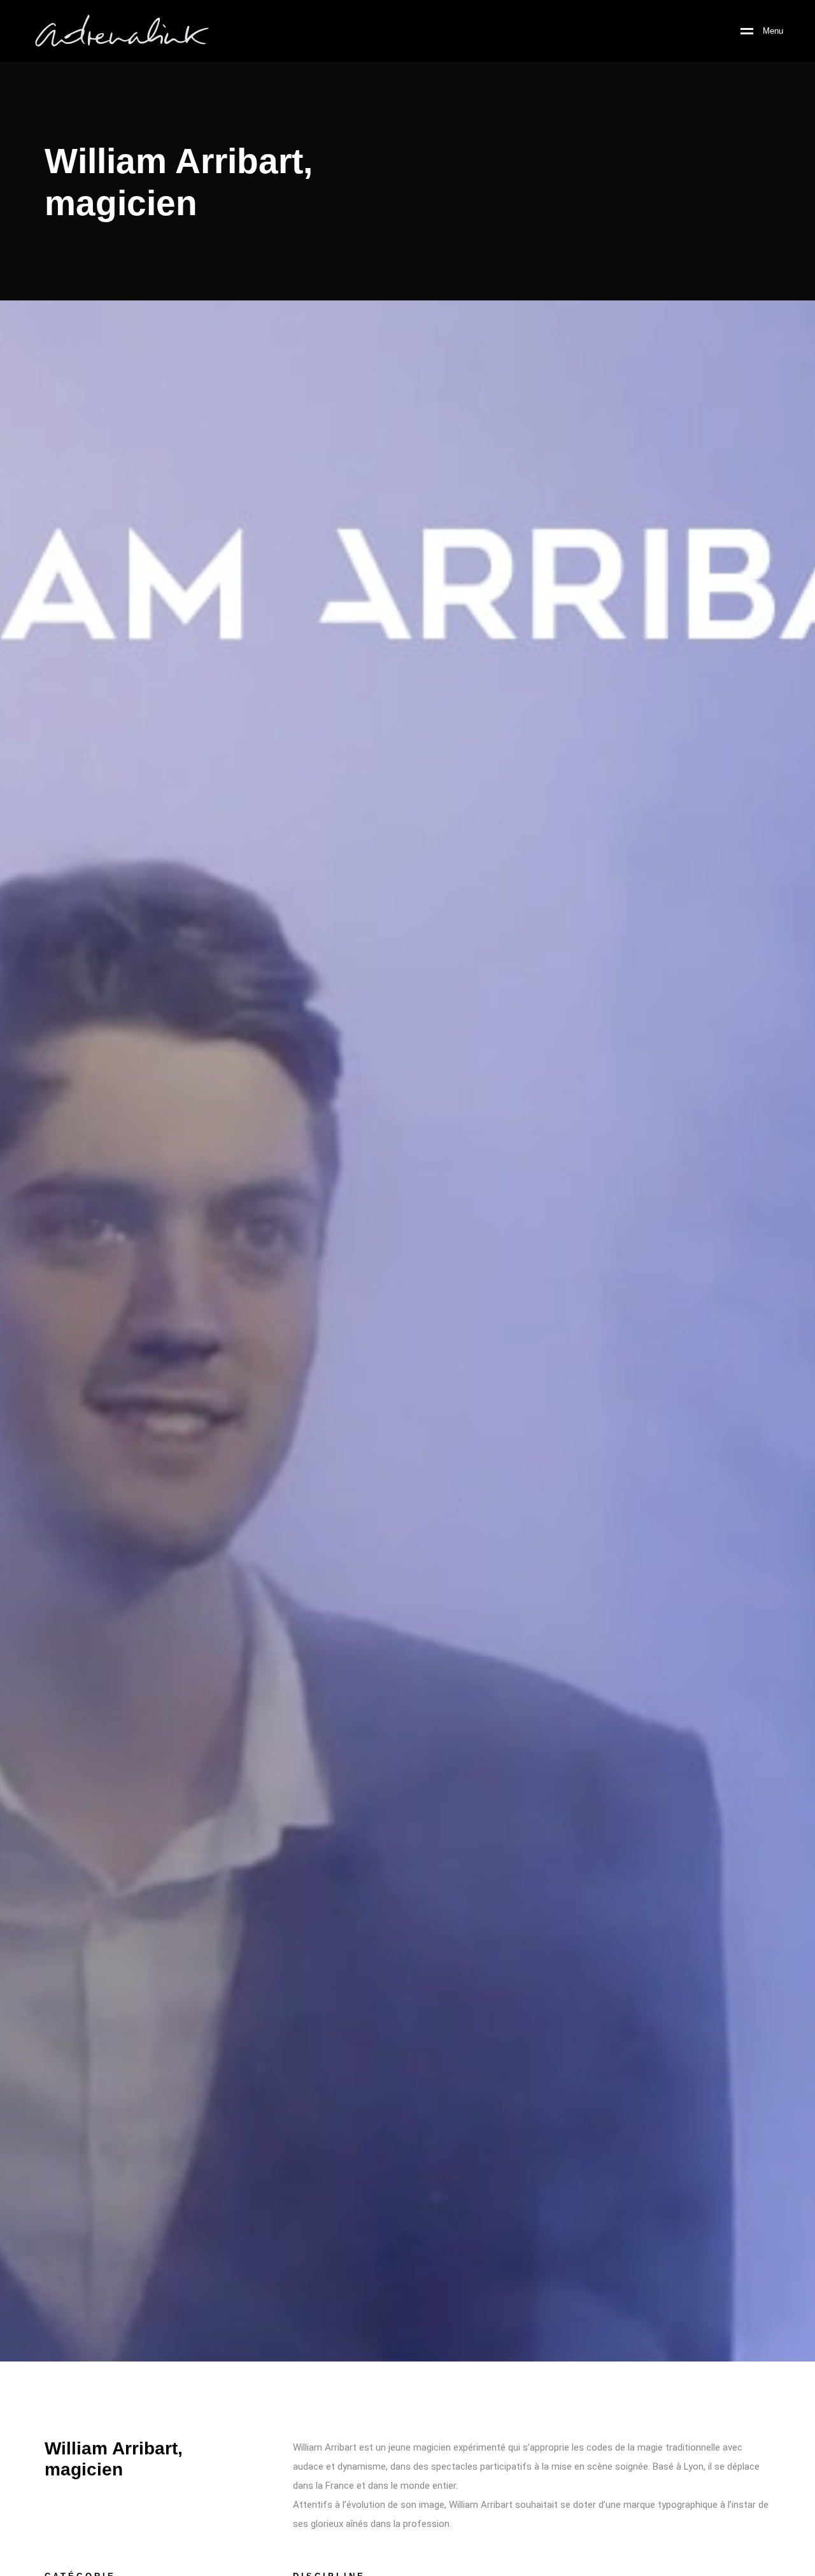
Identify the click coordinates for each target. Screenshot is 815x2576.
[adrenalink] (121, 31)
